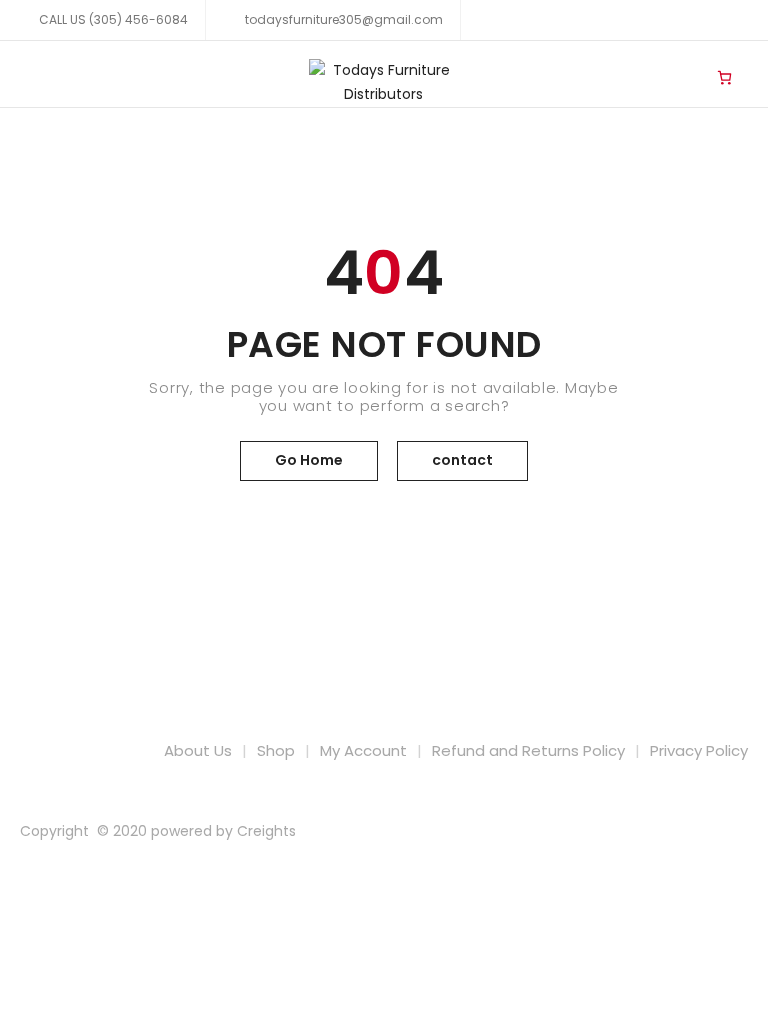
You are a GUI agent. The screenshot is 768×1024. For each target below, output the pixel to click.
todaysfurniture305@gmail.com (342, 19)
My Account (363, 750)
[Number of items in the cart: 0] (724, 77)
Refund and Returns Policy (528, 750)
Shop (276, 750)
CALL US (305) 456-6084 (113, 19)
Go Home (309, 460)
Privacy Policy (699, 750)
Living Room (684, 61)
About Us (198, 750)
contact (462, 460)
